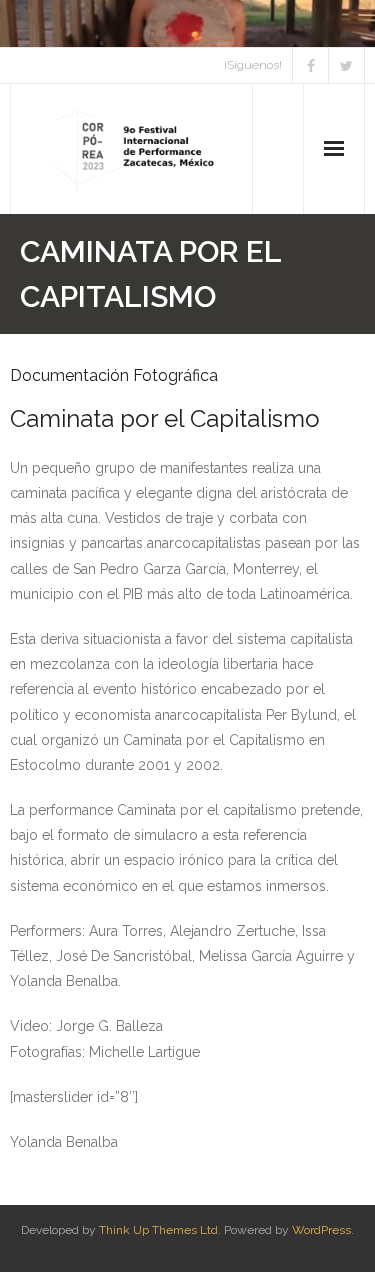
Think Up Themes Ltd (158, 1230)
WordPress (321, 1230)
